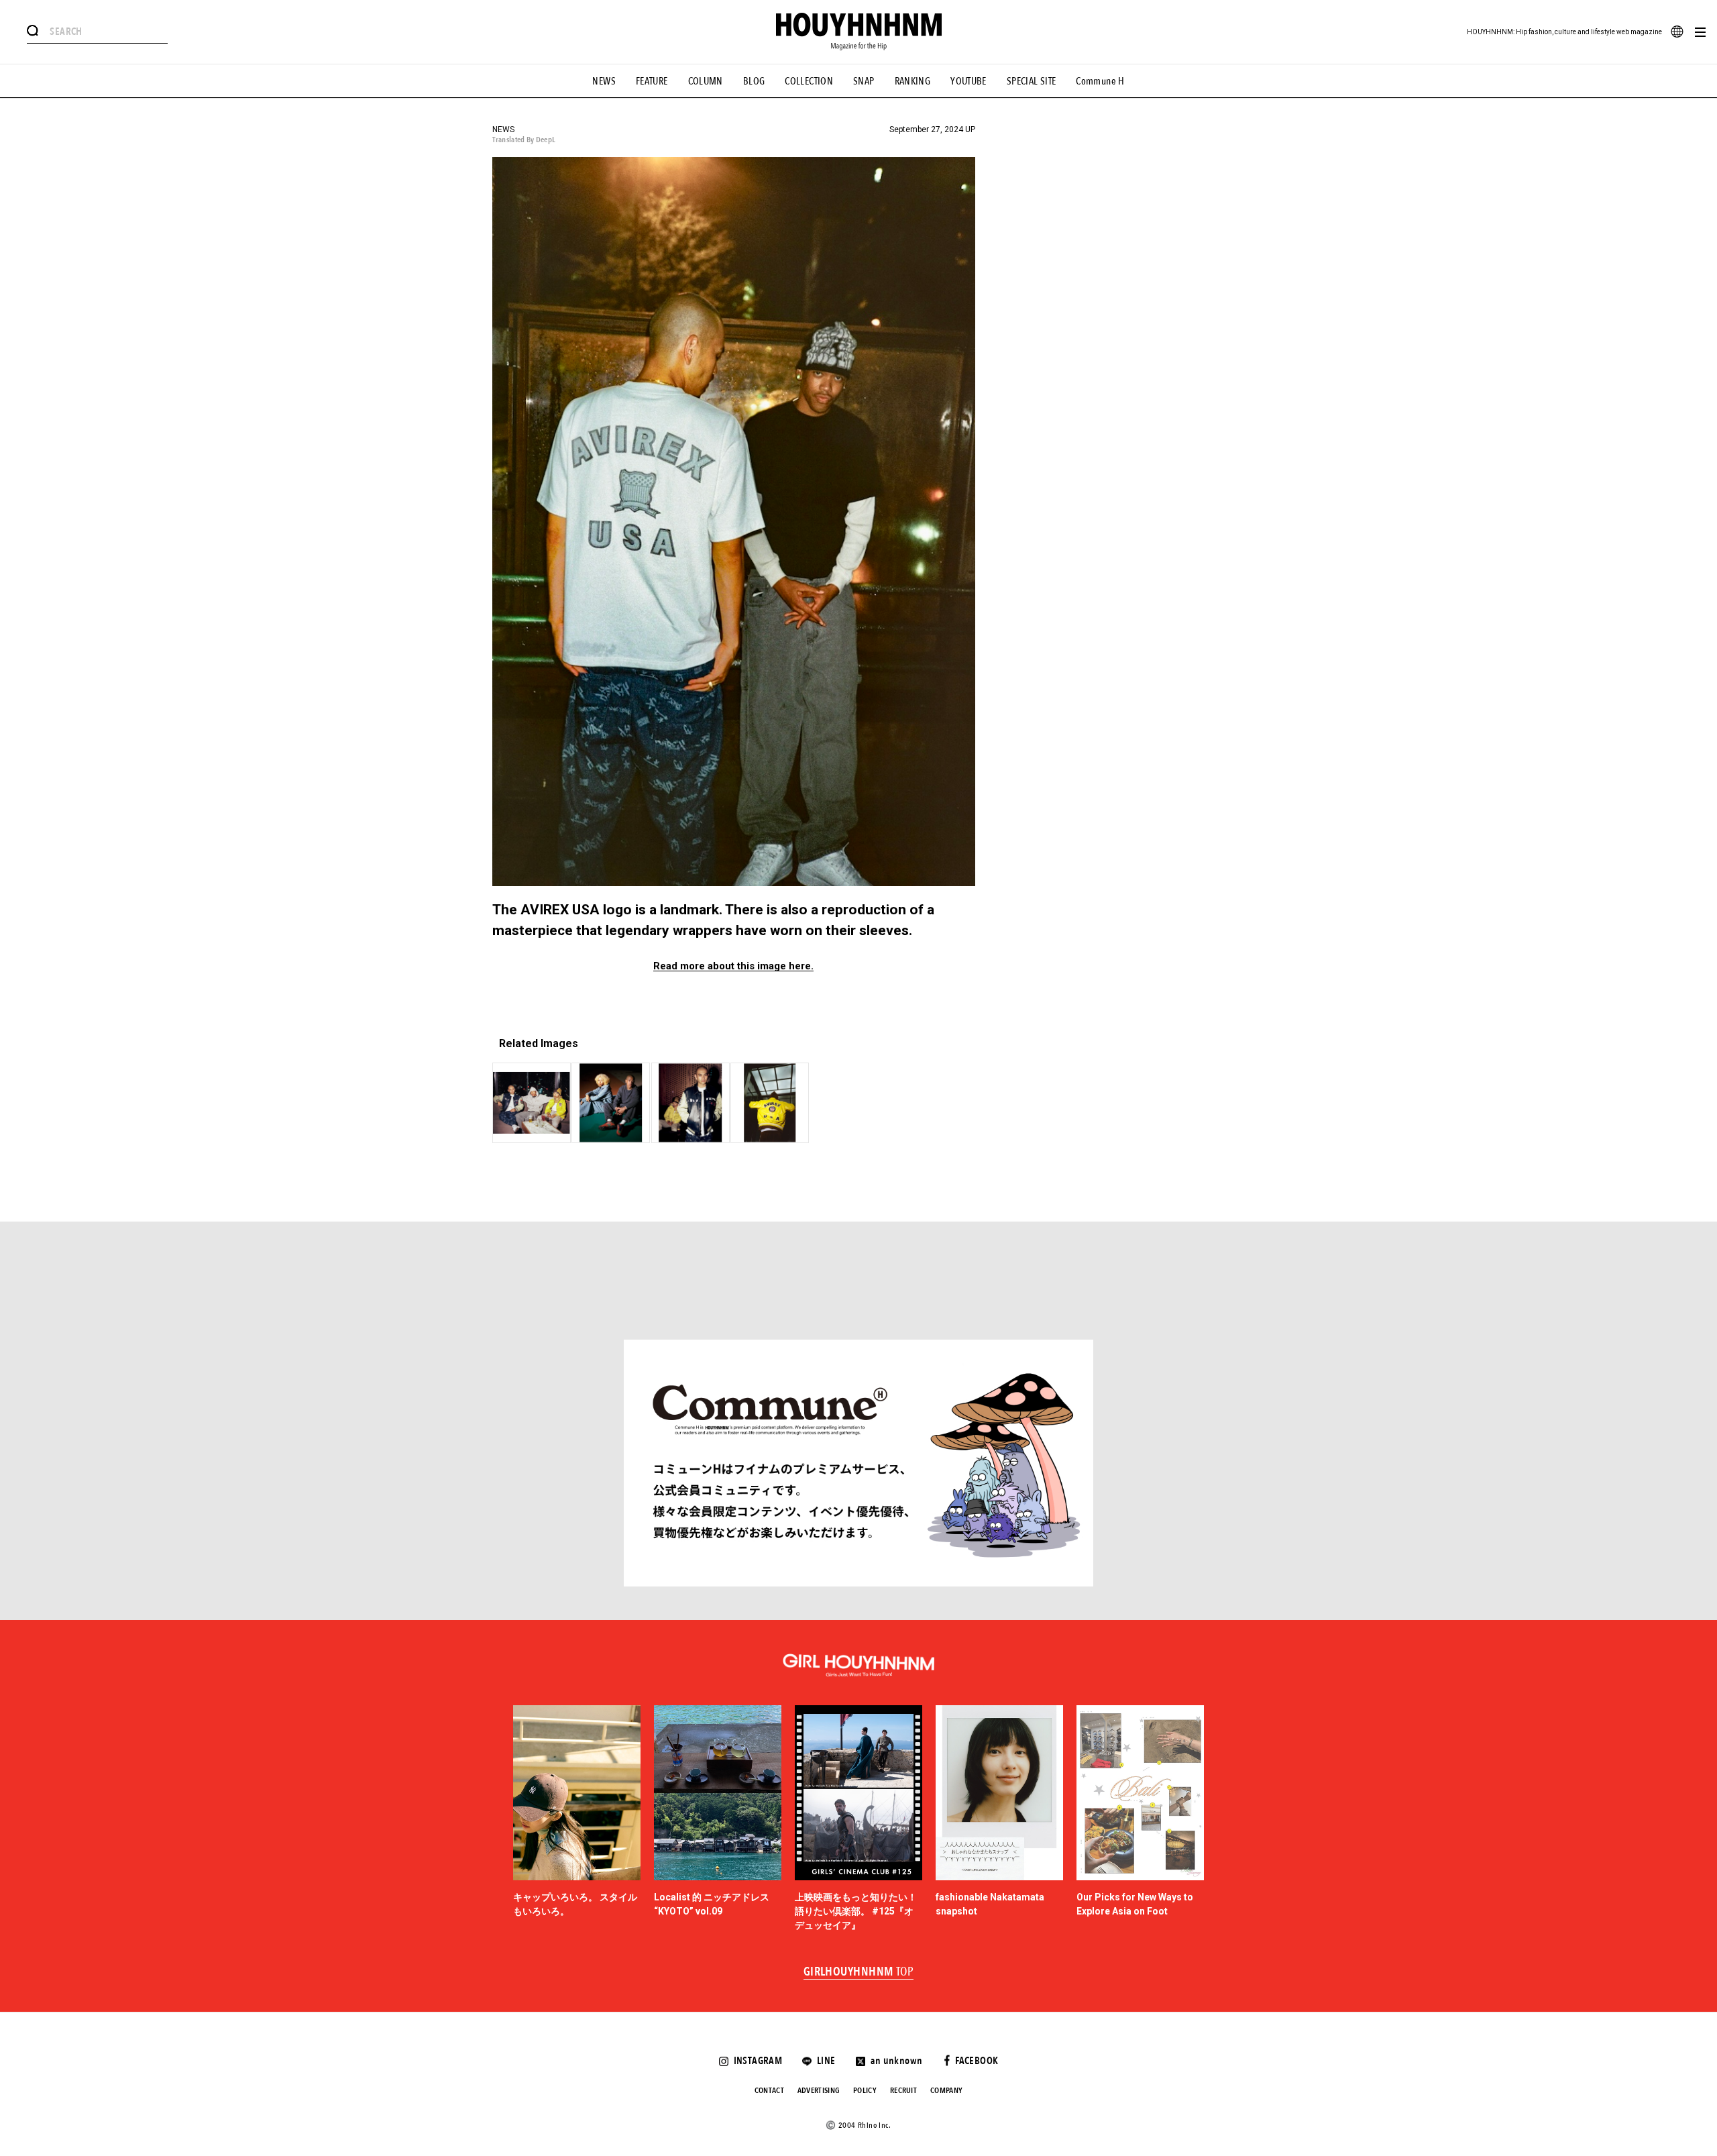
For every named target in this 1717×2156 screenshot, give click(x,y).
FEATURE (652, 81)
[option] (577, 1819)
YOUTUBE (968, 81)
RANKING (913, 81)
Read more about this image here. (733, 966)
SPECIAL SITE (1032, 81)
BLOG (754, 81)
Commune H (1100, 81)
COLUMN (706, 81)
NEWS (604, 81)
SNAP (864, 81)
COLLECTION (809, 81)
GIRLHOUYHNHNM (859, 1972)
